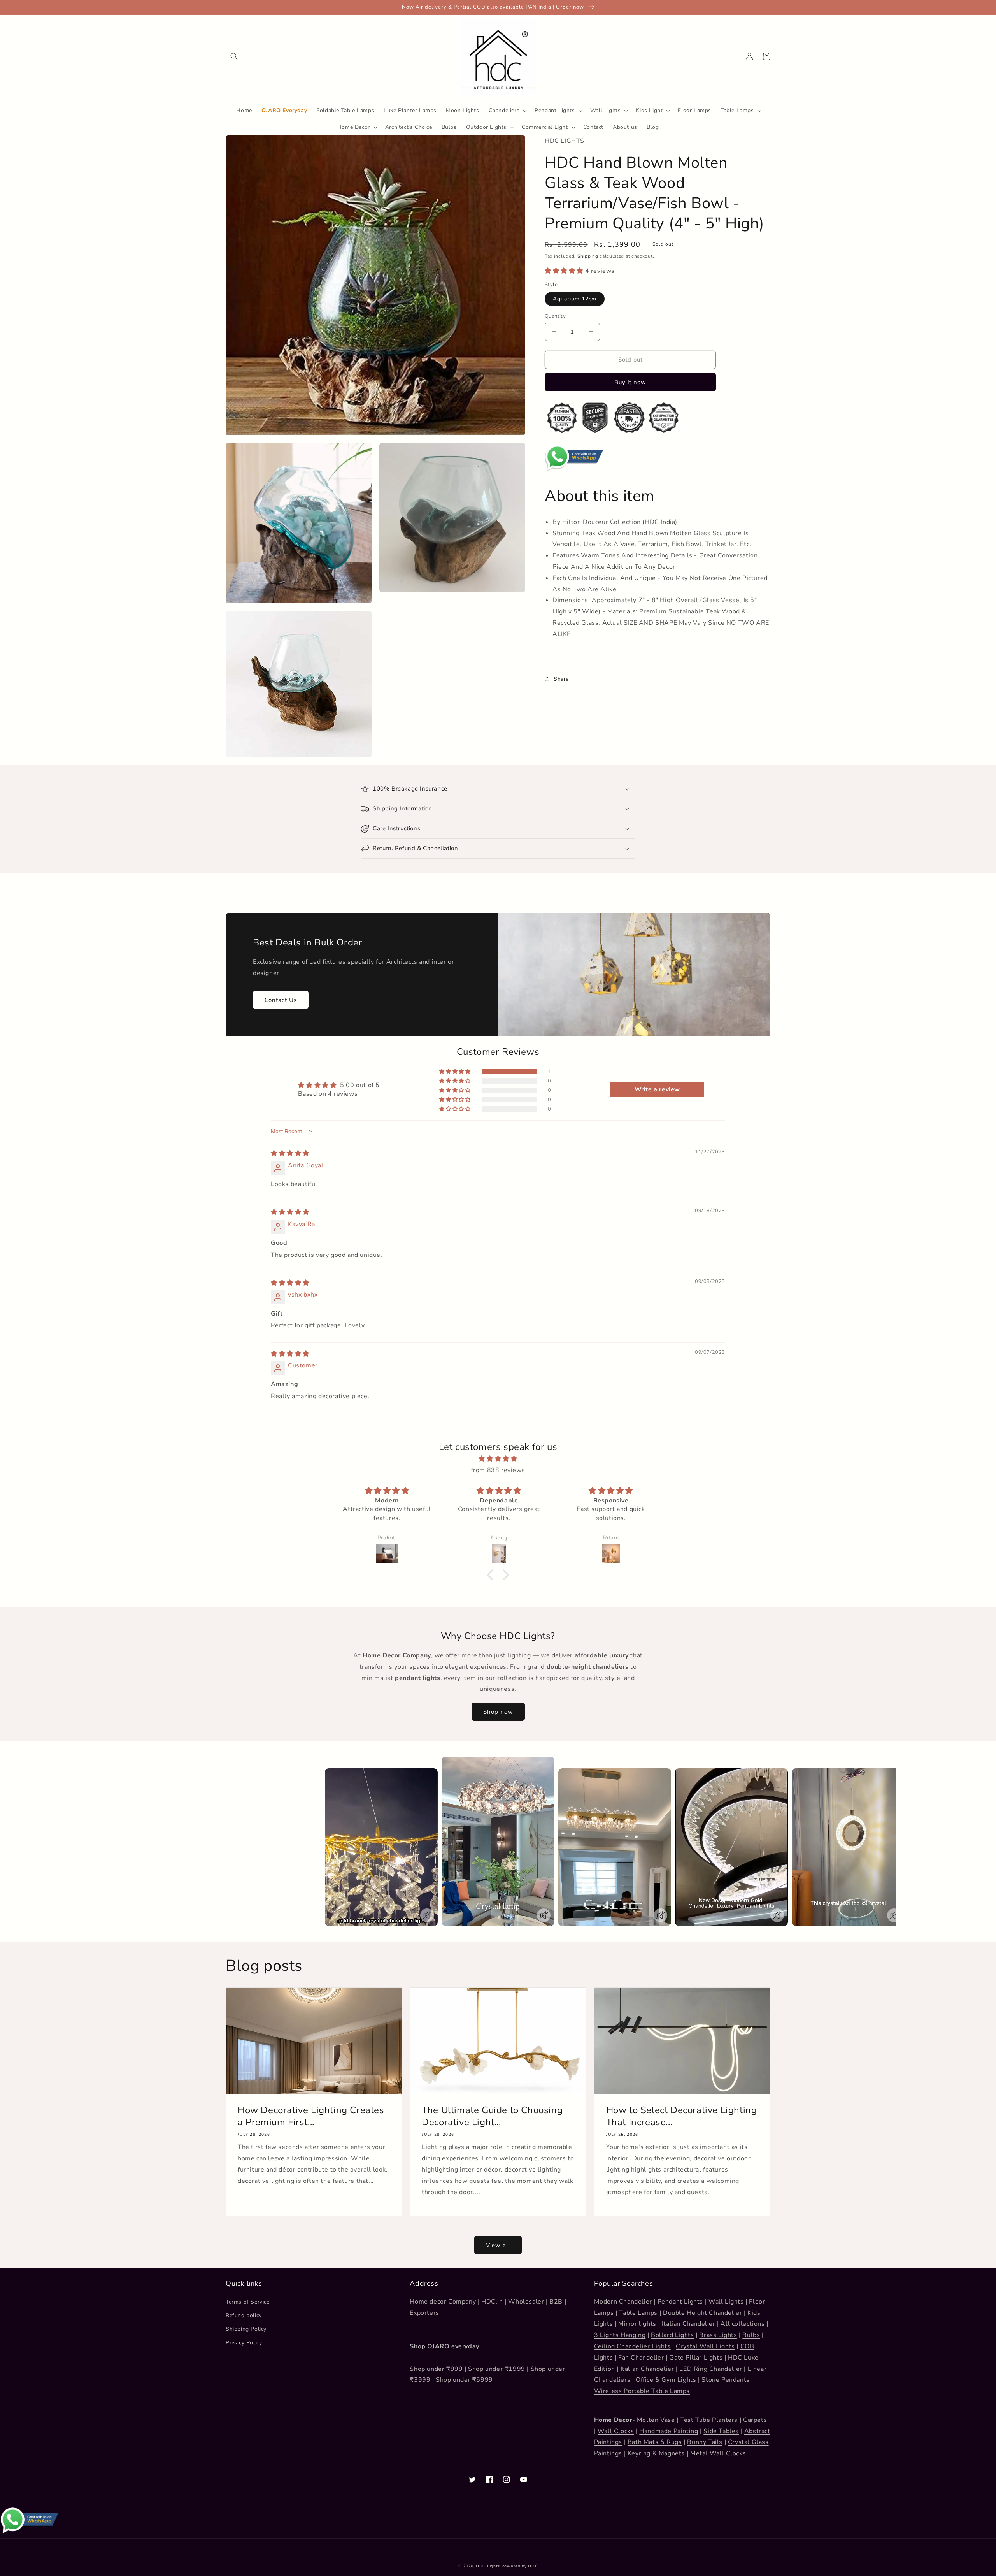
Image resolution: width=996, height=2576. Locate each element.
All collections (743, 2324)
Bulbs (751, 2335)
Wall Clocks (616, 2431)
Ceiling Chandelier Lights (632, 2346)
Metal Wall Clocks (718, 2453)
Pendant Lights (680, 2302)
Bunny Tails (705, 2442)
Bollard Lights (672, 2335)
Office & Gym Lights (666, 2380)
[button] (234, 56)
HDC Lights (488, 2566)
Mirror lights (637, 2324)
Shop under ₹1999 (497, 2369)
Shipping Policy (246, 2329)
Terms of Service (248, 2302)
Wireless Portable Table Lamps (642, 2391)
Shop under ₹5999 (464, 2380)
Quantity (555, 316)
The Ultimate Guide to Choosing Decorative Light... (492, 2116)
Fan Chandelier (641, 2358)
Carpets (755, 2420)
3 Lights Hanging (620, 2335)
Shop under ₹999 (436, 2369)
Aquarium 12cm (575, 299)
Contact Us (281, 1000)
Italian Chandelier (689, 2324)
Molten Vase (656, 2420)
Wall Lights (726, 2302)
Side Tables (721, 2431)
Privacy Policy (244, 2343)
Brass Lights (718, 2335)
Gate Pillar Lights (696, 2358)
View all (498, 2245)
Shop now (498, 1712)
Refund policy (244, 2315)
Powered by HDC (520, 2566)
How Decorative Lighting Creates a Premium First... (311, 2116)
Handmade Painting (669, 2431)
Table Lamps (638, 2313)
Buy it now (630, 382)
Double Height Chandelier (702, 2313)
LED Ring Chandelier (711, 2369)
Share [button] (561, 679)
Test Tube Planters (709, 2420)
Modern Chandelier (623, 2302)
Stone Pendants (725, 2380)
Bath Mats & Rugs (655, 2442)
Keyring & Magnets (656, 2453)
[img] (290, 1153)
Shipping (588, 256)
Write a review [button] (657, 1089)
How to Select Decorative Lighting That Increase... (682, 2116)
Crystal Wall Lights (705, 2346)
